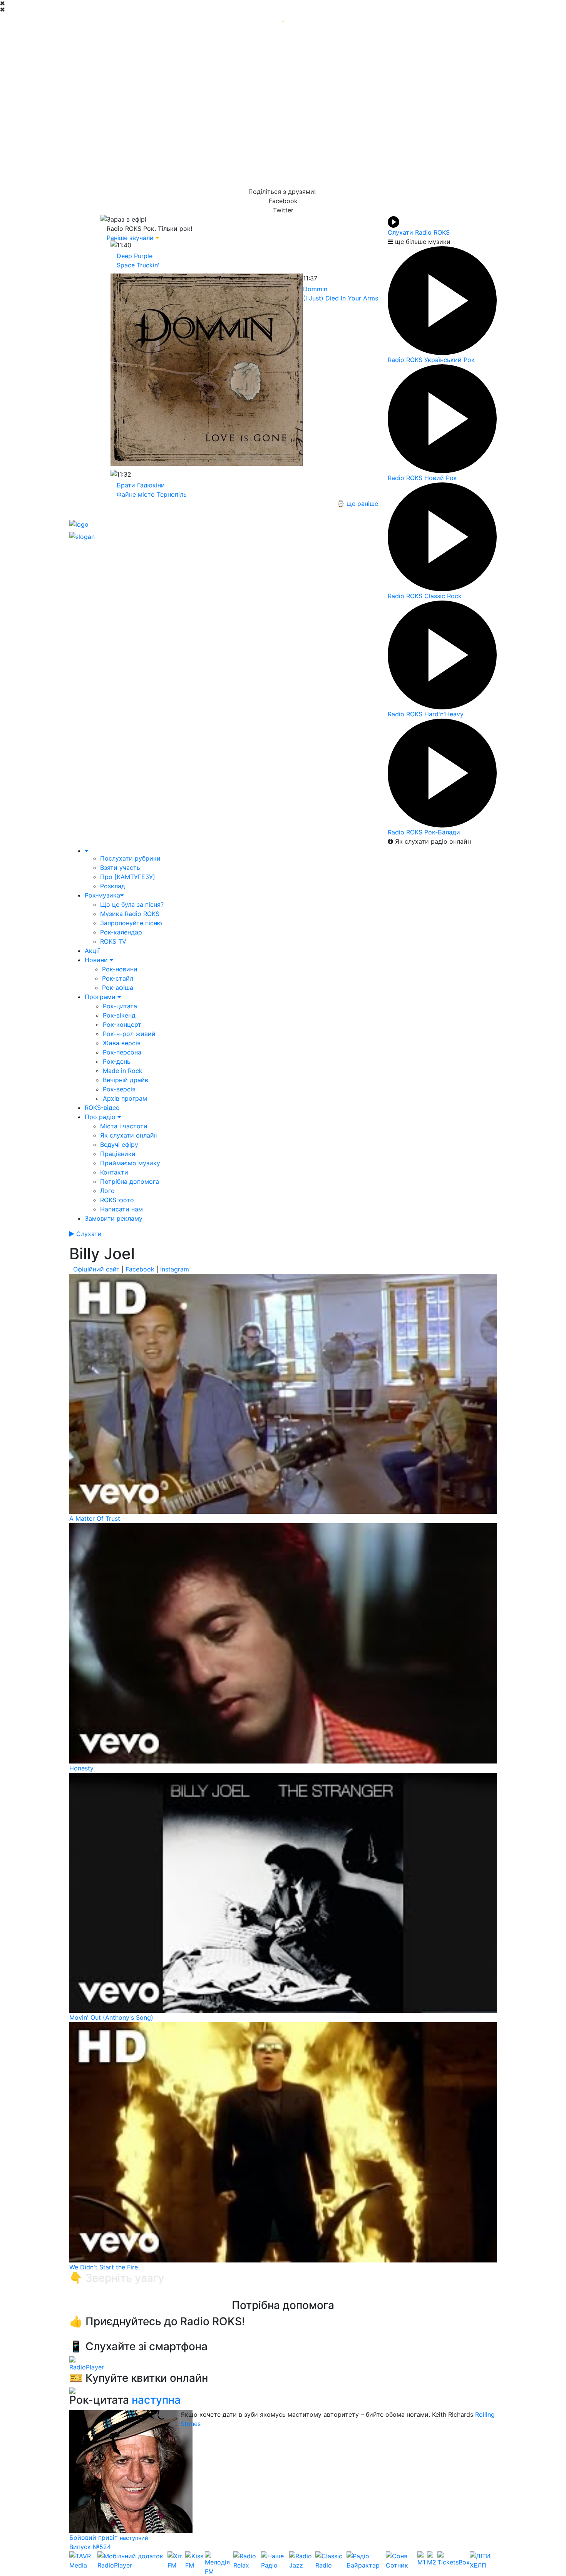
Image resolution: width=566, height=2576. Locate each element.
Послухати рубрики (130, 858)
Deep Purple (135, 256)
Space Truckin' (138, 265)
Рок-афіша (118, 988)
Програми (101, 997)
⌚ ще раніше (358, 504)
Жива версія (122, 1043)
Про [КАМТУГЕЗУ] (128, 877)
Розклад (113, 886)
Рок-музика (102, 895)
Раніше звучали (130, 238)
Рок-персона (122, 1052)
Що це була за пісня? (132, 904)
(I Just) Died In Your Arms (341, 298)
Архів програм (125, 1098)
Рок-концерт (122, 1024)
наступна (156, 2400)
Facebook (140, 1269)
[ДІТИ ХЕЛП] (483, 2564)
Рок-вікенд (119, 1015)
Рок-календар (121, 932)
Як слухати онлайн (129, 1135)
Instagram (175, 1269)
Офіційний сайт (96, 1269)
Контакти (114, 1172)
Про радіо (101, 1117)
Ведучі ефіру (119, 1145)
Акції (92, 951)
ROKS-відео (102, 1108)
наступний (134, 2538)
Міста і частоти (124, 1126)
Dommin (315, 289)
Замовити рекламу (114, 1218)
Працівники (118, 1154)
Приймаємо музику (130, 1163)
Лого (107, 1191)
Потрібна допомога (130, 1181)
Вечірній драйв (126, 1080)
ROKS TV (113, 941)
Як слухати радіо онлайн (432, 841)
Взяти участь (120, 868)
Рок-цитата (120, 1006)
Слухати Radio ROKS (419, 232)
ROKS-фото (117, 1200)
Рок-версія (119, 1089)
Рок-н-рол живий (129, 1034)
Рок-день (117, 1061)
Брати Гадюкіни (141, 485)
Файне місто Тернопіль (152, 494)
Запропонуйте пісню (131, 923)
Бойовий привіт (95, 2538)
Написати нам (121, 1209)
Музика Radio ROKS (130, 914)
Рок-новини (120, 969)
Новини (97, 960)
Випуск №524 (90, 2547)
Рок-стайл (118, 978)
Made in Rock (123, 1071)
